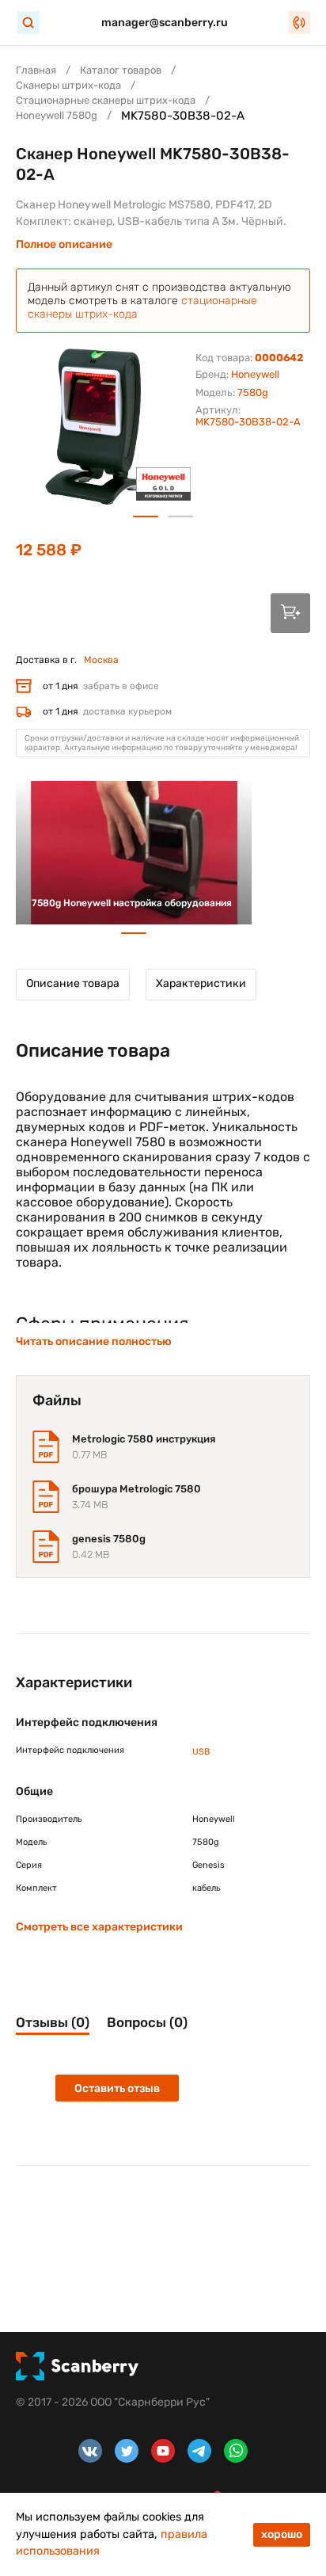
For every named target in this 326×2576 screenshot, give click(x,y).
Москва (101, 660)
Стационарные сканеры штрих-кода (106, 100)
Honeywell (255, 374)
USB (201, 1752)
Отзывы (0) (53, 2022)
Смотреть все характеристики (99, 1927)
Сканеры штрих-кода (68, 85)
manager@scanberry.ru (165, 23)
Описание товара (73, 983)
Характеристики (201, 983)
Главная (36, 70)
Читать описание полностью (94, 1341)
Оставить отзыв (117, 2088)
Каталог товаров (121, 70)
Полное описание (64, 244)
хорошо (282, 2534)
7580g (253, 392)
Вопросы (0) (147, 2022)
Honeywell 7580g (57, 115)
